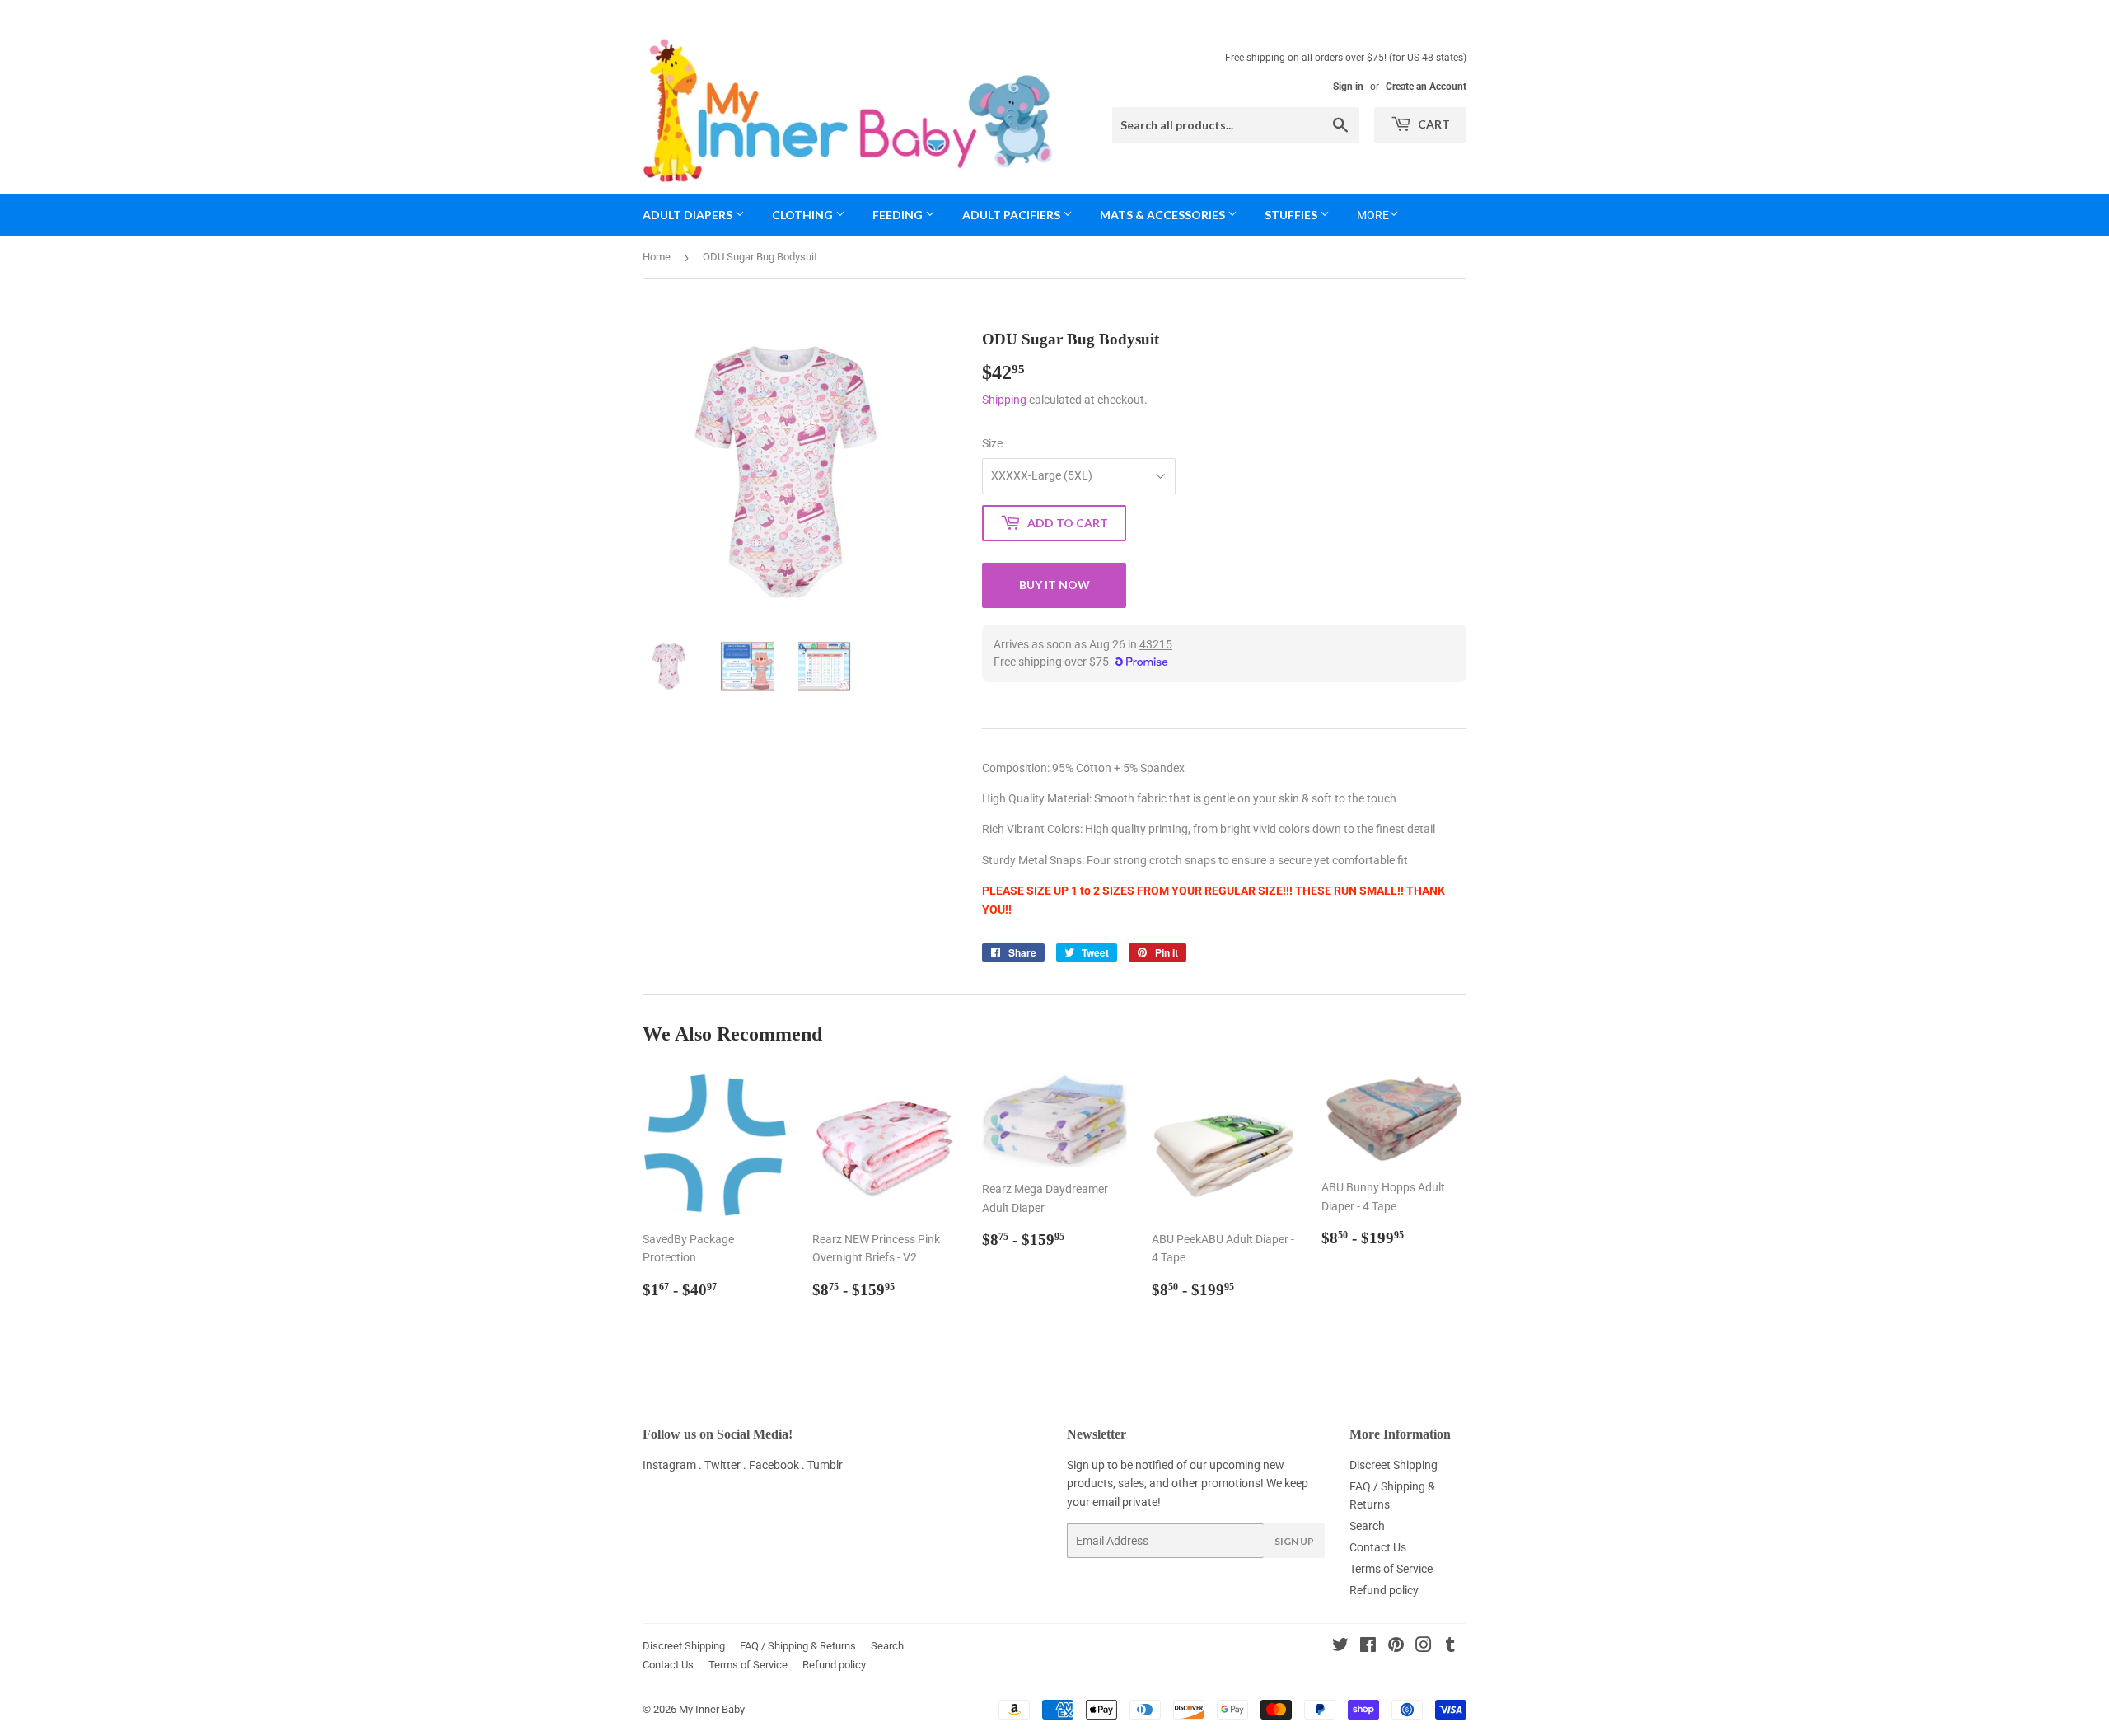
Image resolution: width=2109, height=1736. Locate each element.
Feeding (899, 215)
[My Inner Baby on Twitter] (1340, 1647)
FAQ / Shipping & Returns (798, 1646)
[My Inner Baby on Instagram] (1424, 1647)
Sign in (1348, 87)
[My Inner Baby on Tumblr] (1450, 1647)
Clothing (804, 215)
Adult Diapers (689, 215)
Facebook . (778, 1465)
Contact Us (1378, 1547)
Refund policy (1384, 1590)
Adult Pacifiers (1012, 215)
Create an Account (1426, 87)
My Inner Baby (712, 1709)
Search (1367, 1526)
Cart (1433, 124)
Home (657, 257)
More (1373, 215)
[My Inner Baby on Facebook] (1368, 1647)
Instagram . (673, 1465)
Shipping (1004, 400)
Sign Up (1294, 1541)
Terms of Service (1391, 1569)
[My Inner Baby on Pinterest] (1396, 1647)
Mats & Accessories (1164, 215)
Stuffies (1292, 215)
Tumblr (825, 1465)
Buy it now (1054, 585)
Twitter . (727, 1465)
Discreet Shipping (1394, 1465)
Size (992, 443)
